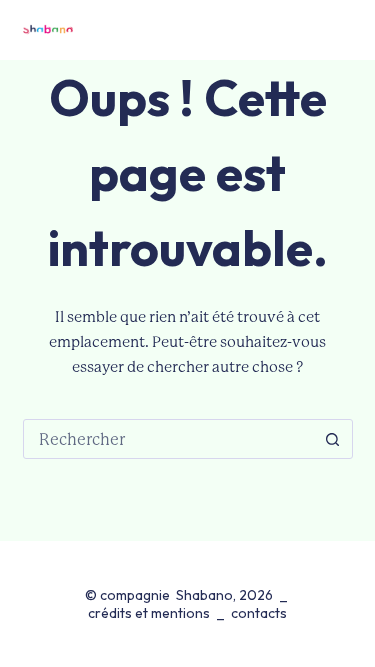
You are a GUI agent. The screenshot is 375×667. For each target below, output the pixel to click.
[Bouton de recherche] (333, 439)
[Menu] (343, 30)
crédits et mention (145, 613)
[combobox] (169, 439)
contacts (259, 613)
